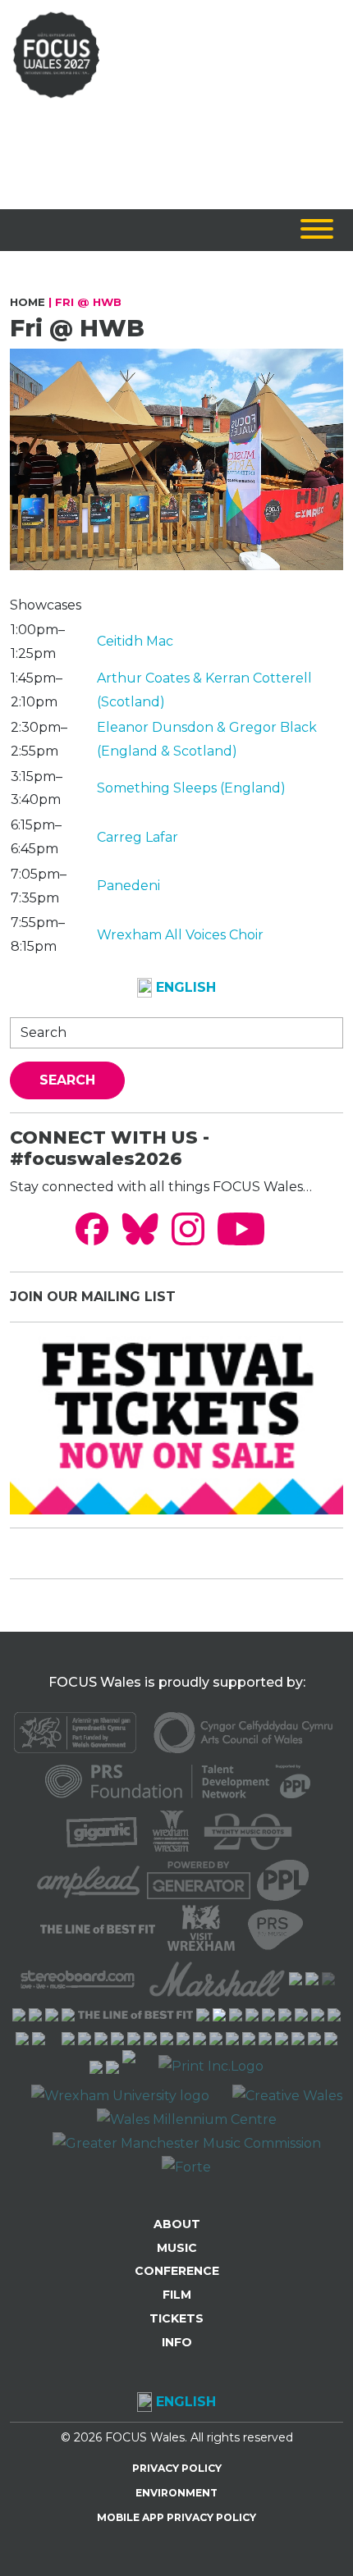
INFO (177, 2342)
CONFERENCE (177, 2271)
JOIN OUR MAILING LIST (93, 1297)
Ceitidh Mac (135, 641)
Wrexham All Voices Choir (180, 935)
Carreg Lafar (138, 837)
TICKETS (176, 2318)
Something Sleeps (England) (191, 788)
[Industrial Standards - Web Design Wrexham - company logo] (129, 2066)
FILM (177, 2295)
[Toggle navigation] (317, 230)
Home (28, 302)
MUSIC (177, 2248)
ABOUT (177, 2224)
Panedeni (128, 886)
